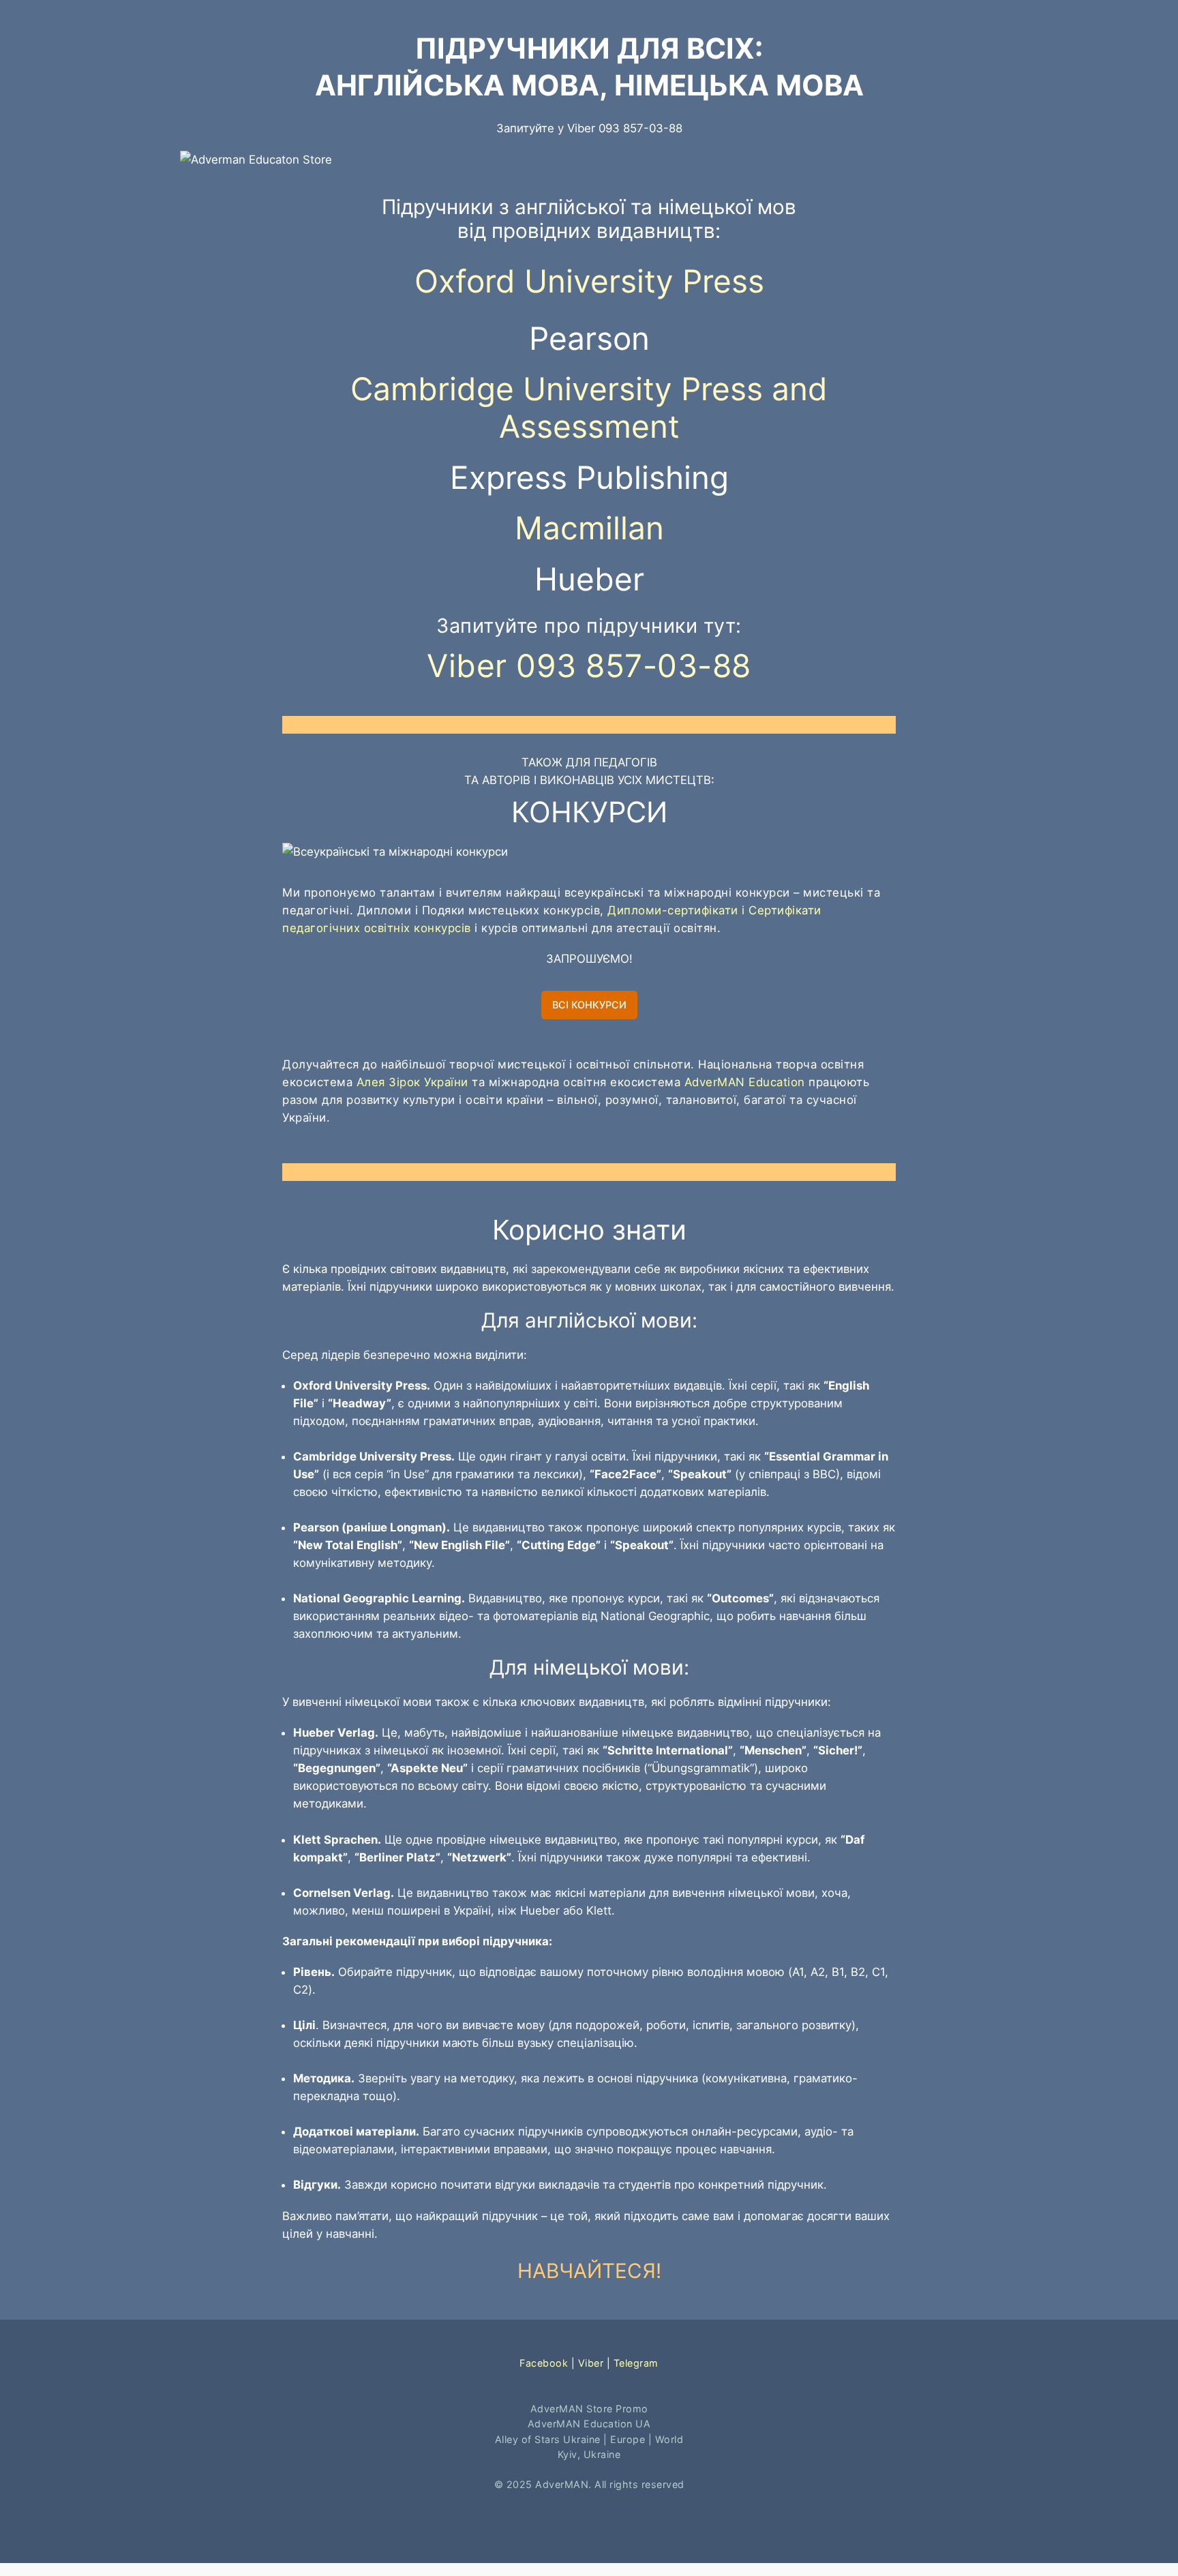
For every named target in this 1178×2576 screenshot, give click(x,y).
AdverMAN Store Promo (589, 2409)
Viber (591, 2363)
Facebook (544, 2363)
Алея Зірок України (412, 1082)
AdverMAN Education (745, 1082)
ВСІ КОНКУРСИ (589, 1005)
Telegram (636, 2363)
